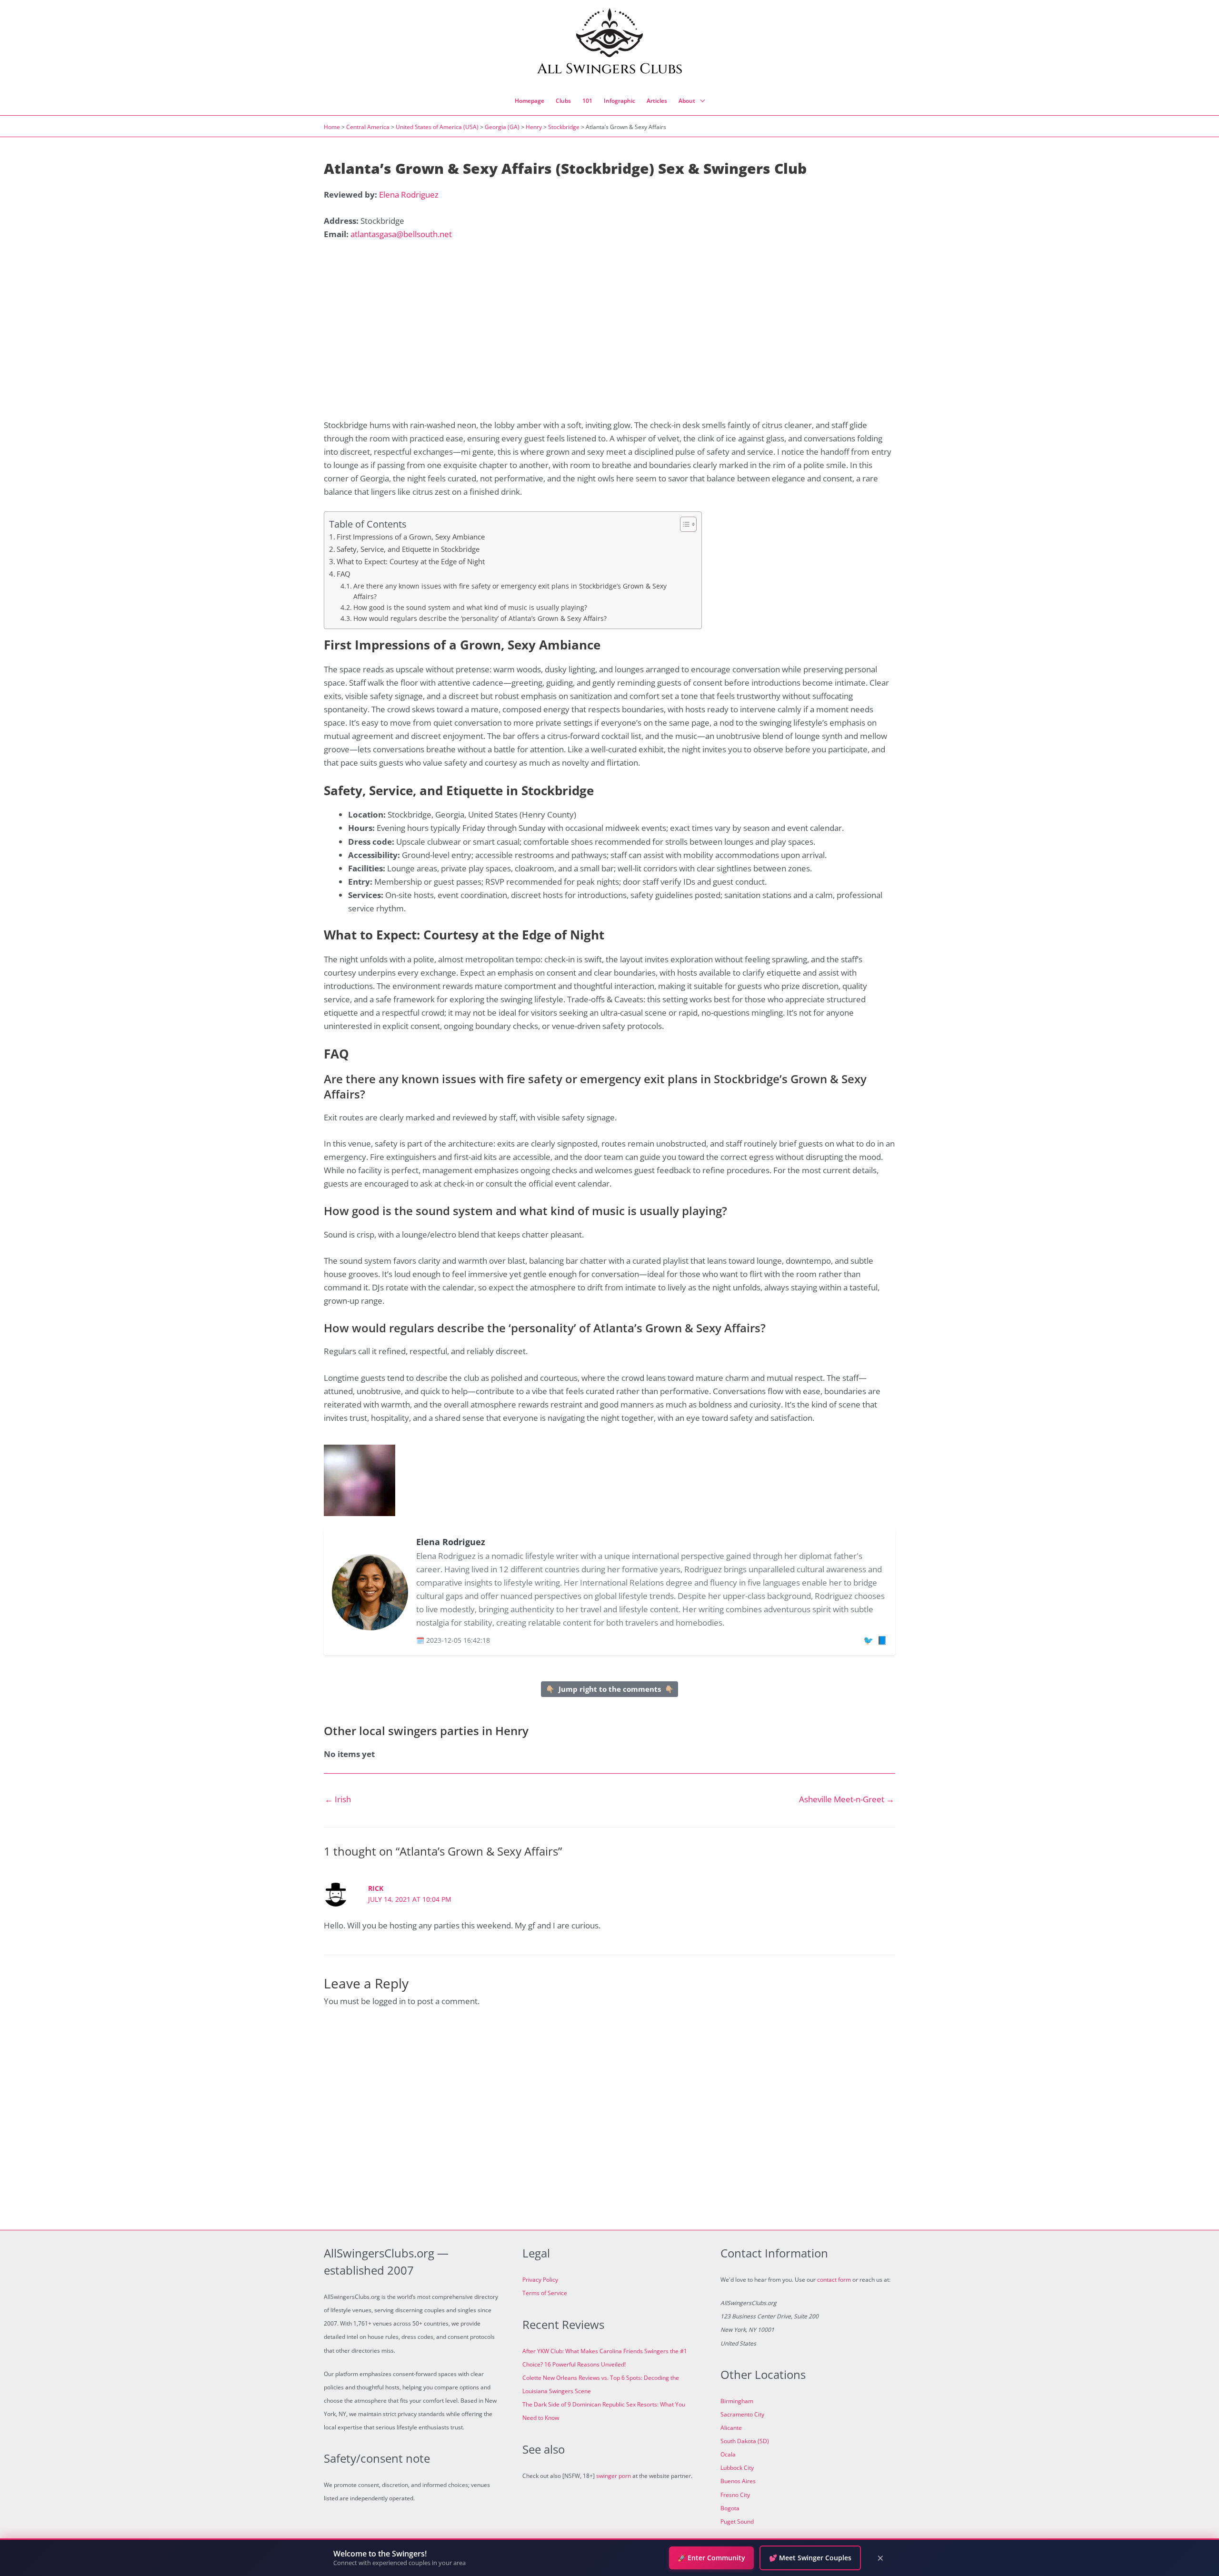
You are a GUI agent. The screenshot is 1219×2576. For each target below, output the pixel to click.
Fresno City (735, 2495)
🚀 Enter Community (711, 2558)
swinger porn (614, 2476)
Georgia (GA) (502, 127)
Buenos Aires (738, 2481)
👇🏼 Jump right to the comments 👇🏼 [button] (610, 1689)
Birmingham (737, 2401)
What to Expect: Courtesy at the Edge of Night (411, 561)
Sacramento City (742, 2414)
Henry (534, 127)
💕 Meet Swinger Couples (810, 2558)
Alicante (731, 2428)
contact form (834, 2280)
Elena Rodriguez (409, 195)
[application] (700, 101)
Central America (368, 127)
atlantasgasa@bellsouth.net (401, 234)
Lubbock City (737, 2468)
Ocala (728, 2454)
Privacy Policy (540, 2280)
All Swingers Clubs (610, 69)
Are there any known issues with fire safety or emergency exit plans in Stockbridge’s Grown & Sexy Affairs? (510, 591)
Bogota (730, 2508)
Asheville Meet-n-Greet (847, 1799)
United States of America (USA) (437, 127)
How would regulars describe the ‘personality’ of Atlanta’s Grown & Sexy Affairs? (480, 618)
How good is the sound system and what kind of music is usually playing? (470, 607)
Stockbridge (564, 127)
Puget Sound (737, 2521)
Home (332, 127)
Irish (338, 1799)
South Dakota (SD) (745, 2441)
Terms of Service (545, 2293)
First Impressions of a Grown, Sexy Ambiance (411, 537)
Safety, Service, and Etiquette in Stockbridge (408, 549)
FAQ (344, 574)
